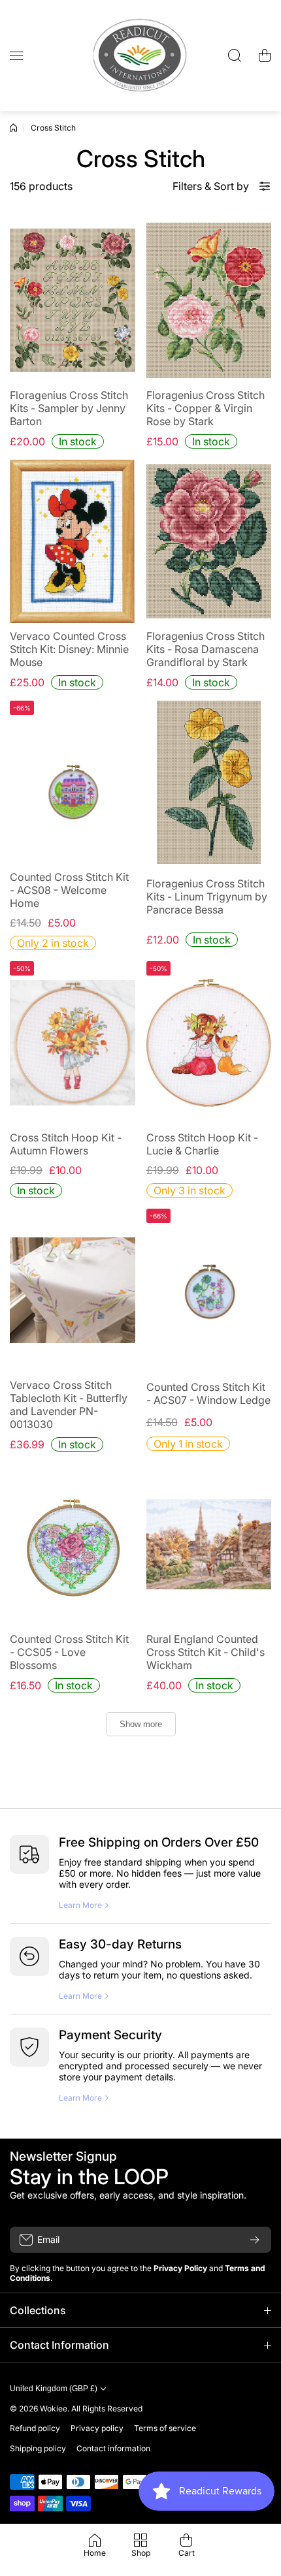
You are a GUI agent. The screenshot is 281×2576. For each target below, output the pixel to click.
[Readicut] (140, 56)
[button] (265, 56)
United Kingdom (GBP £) (54, 2389)
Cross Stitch (53, 128)
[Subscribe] (255, 2240)
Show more (141, 1724)
